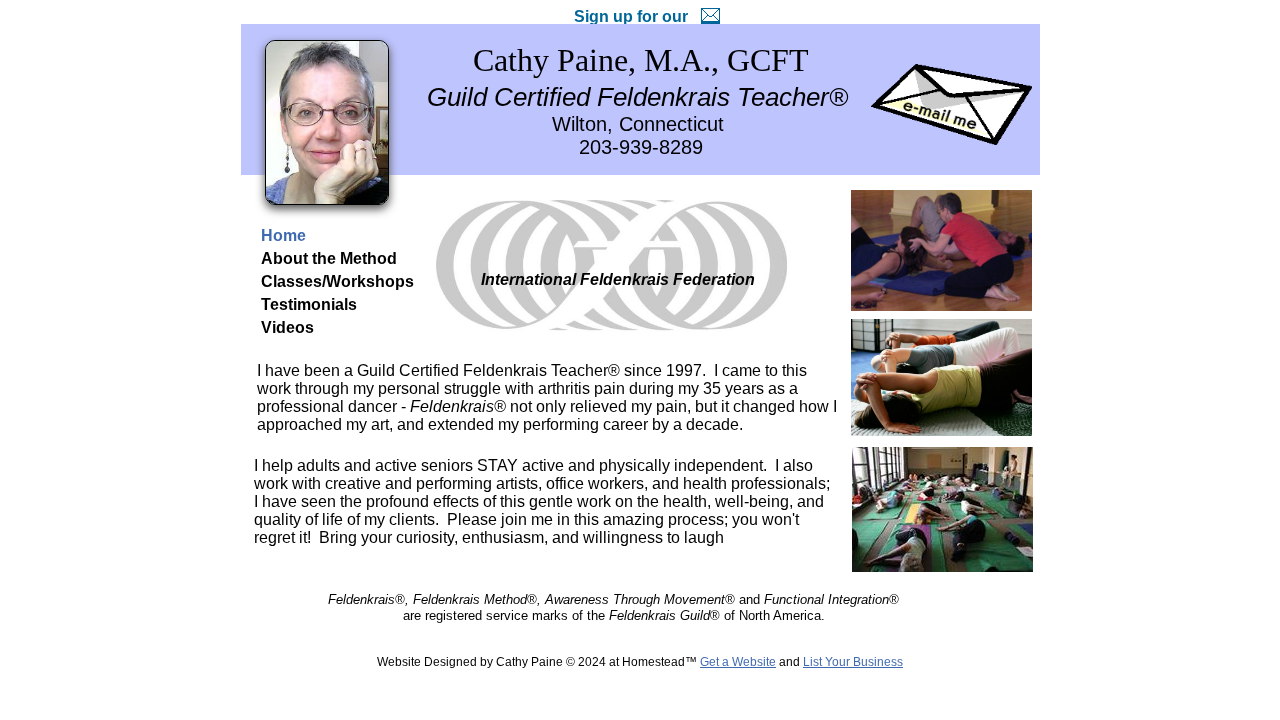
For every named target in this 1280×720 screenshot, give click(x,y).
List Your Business (853, 662)
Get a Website (738, 662)
